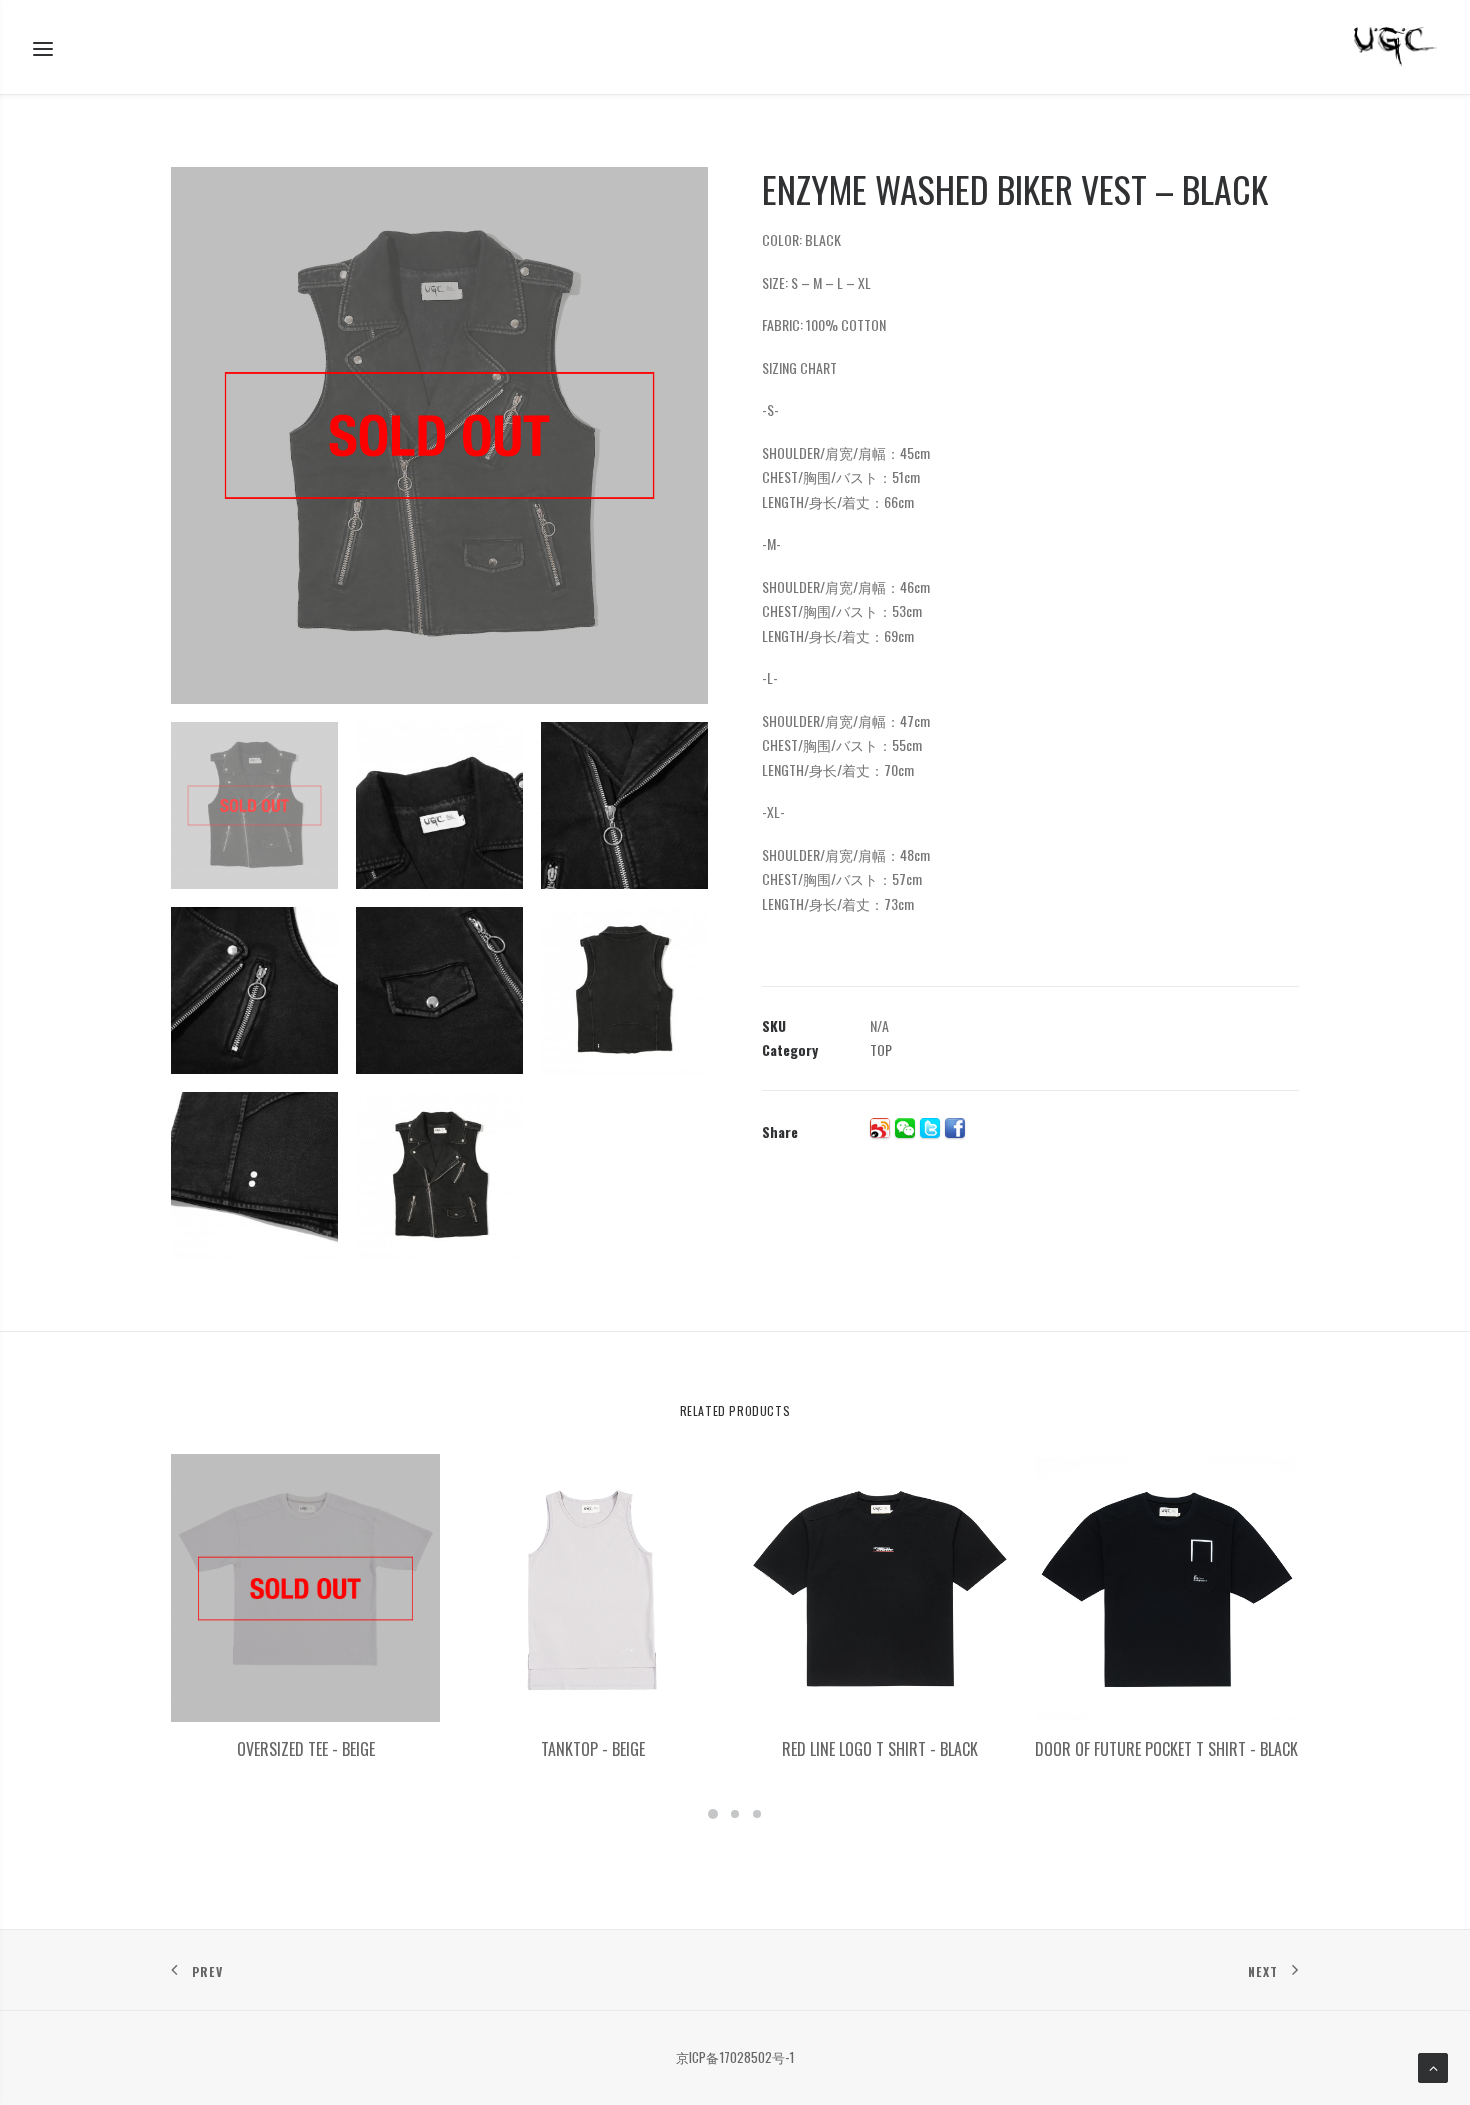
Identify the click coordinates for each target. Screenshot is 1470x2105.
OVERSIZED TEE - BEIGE (306, 1749)
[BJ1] (439, 435)
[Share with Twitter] (930, 1128)
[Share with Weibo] (880, 1128)
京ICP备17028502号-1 (735, 2057)
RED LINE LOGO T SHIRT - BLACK (880, 1749)
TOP (881, 1049)
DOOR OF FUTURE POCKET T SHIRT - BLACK (1166, 1749)
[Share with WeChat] (905, 1128)
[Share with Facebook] (955, 1128)
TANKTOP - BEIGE (593, 1749)
